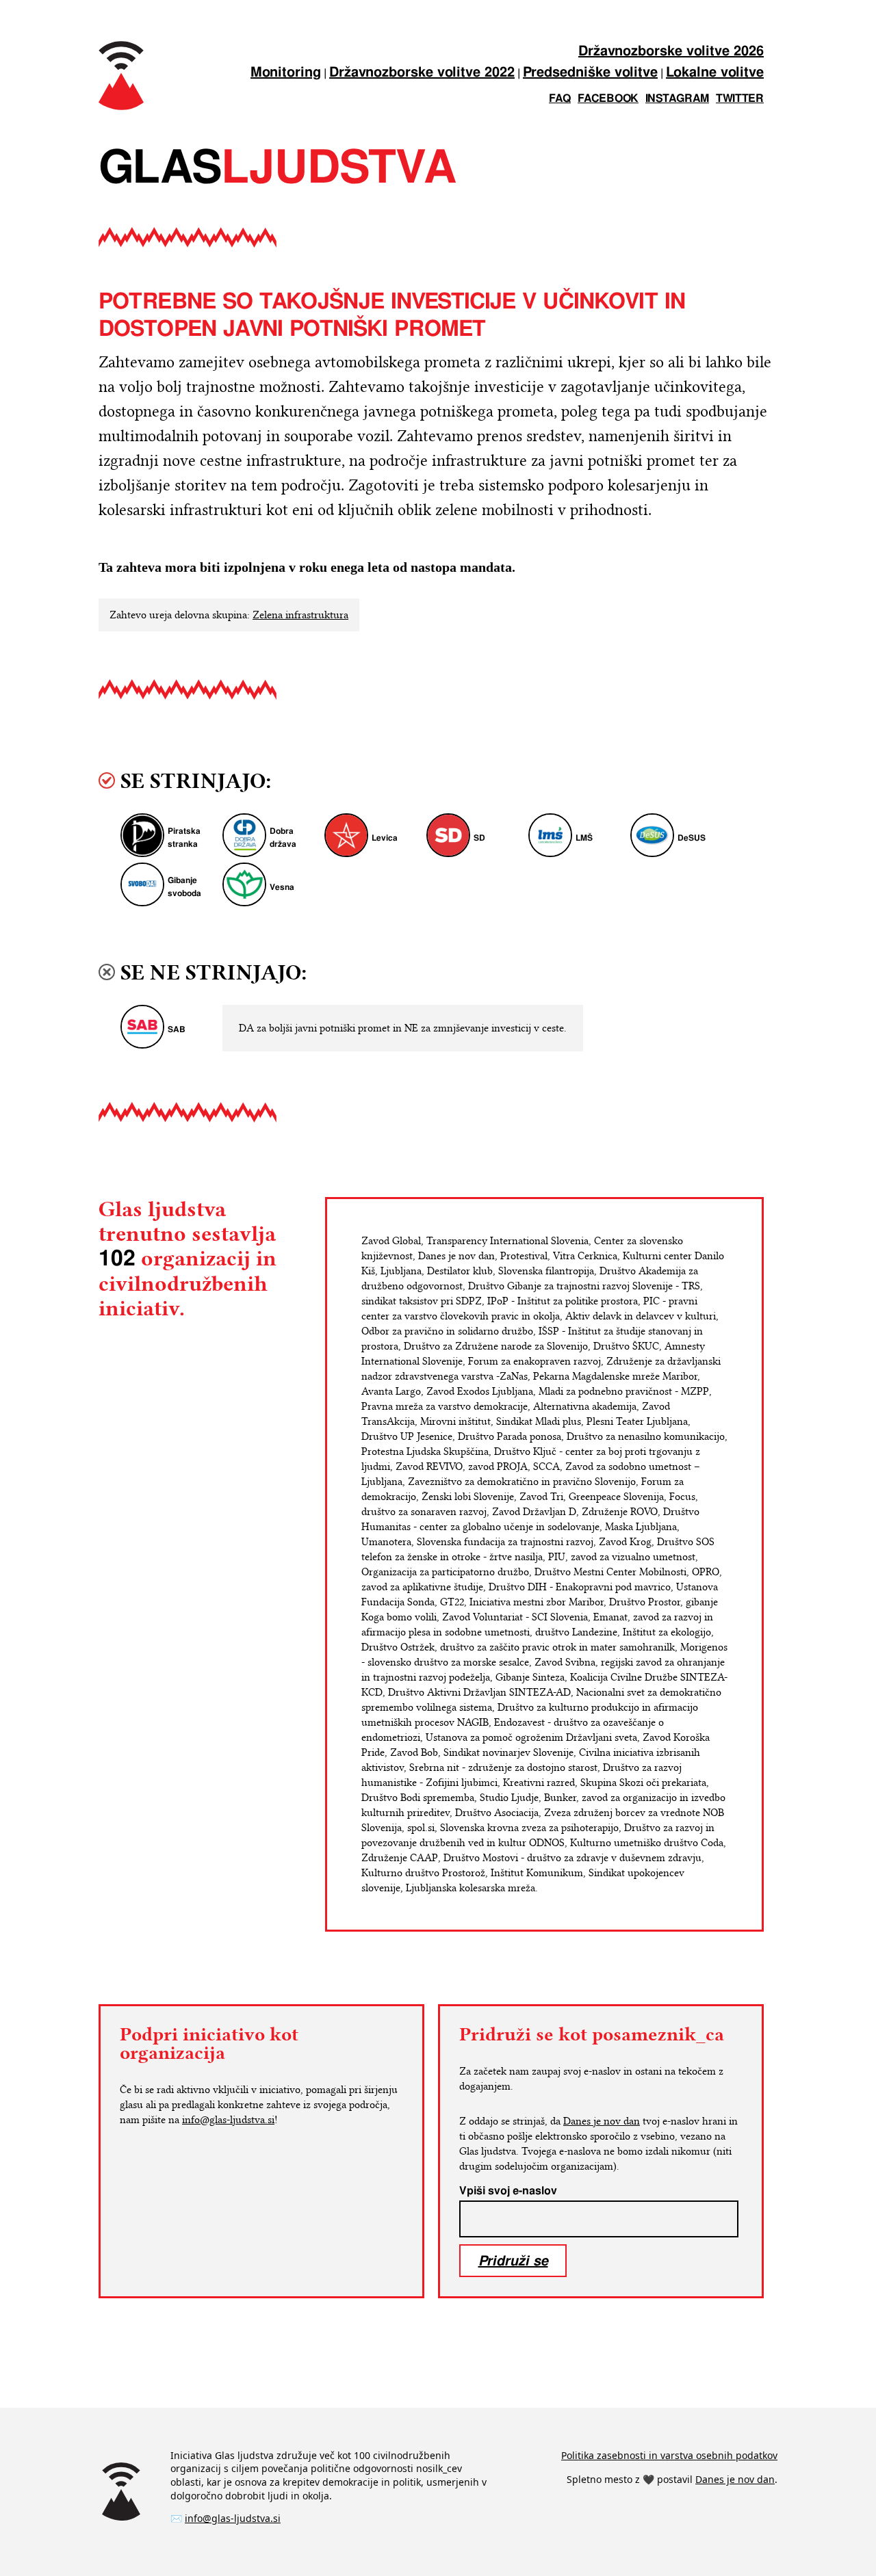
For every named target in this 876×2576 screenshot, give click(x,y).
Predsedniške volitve (590, 73)
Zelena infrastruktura (300, 615)
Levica (385, 838)
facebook (608, 99)
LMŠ (584, 838)
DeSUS (692, 838)
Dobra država (283, 838)
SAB (177, 1030)
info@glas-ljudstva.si (228, 2120)
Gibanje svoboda (184, 887)
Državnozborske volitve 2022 (422, 73)
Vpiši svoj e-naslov (508, 2191)
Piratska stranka (184, 838)
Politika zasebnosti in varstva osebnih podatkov (669, 2455)
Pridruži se (513, 2260)
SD (479, 838)
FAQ (560, 99)
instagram (677, 99)
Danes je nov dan (602, 2121)
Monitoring (286, 73)
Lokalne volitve (715, 73)
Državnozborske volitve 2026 (671, 52)
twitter (740, 99)
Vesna (282, 888)
